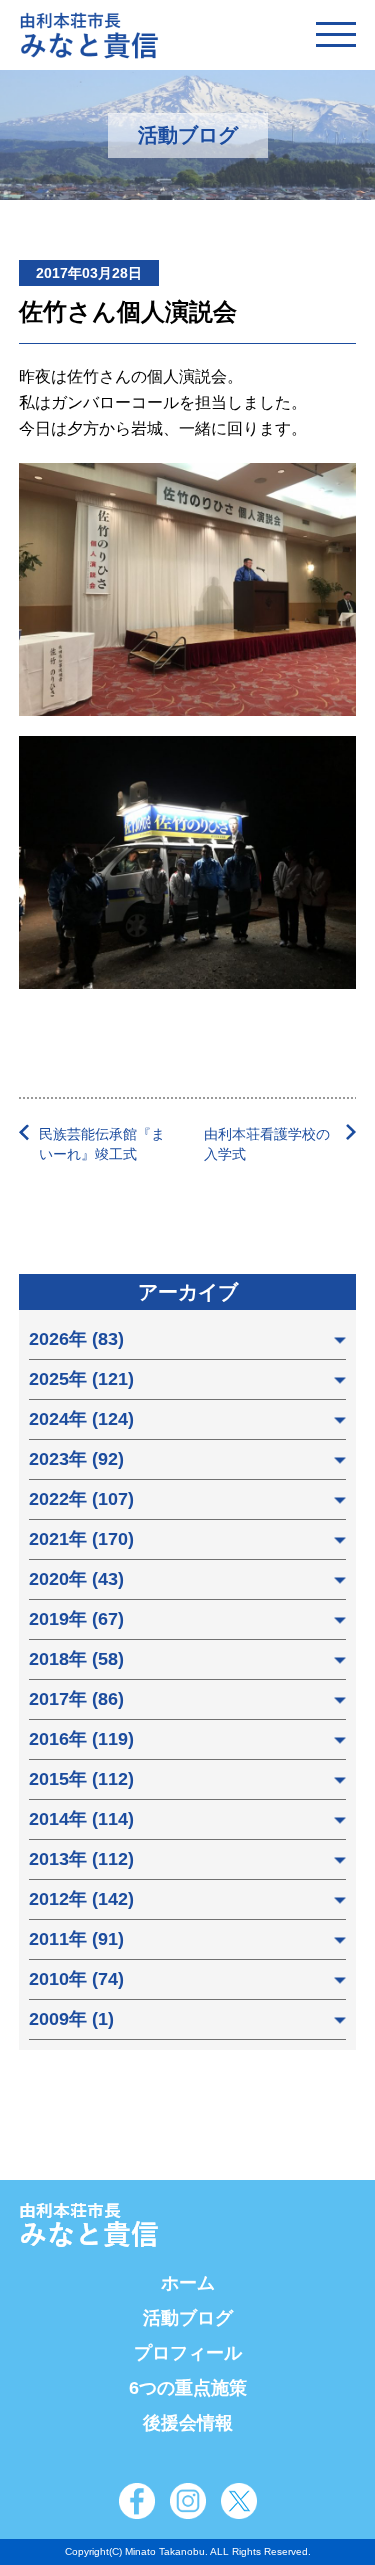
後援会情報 (188, 2423)
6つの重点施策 (188, 2388)
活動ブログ (188, 2318)
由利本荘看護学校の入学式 (267, 1144)
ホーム (188, 2283)
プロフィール (188, 2353)
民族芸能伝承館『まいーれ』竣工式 (102, 1144)
